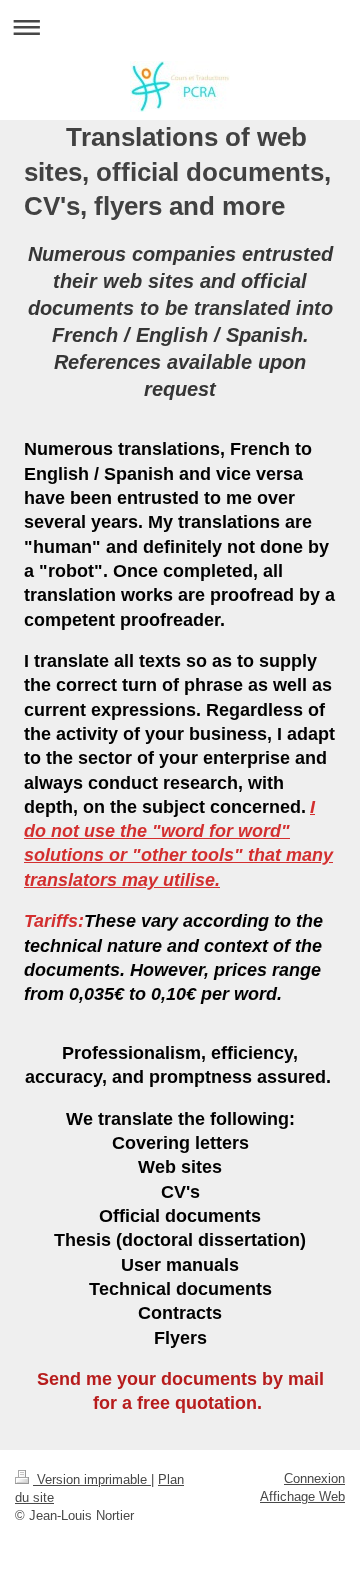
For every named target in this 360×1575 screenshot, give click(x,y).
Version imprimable (92, 1479)
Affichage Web (302, 1496)
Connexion (314, 1478)
